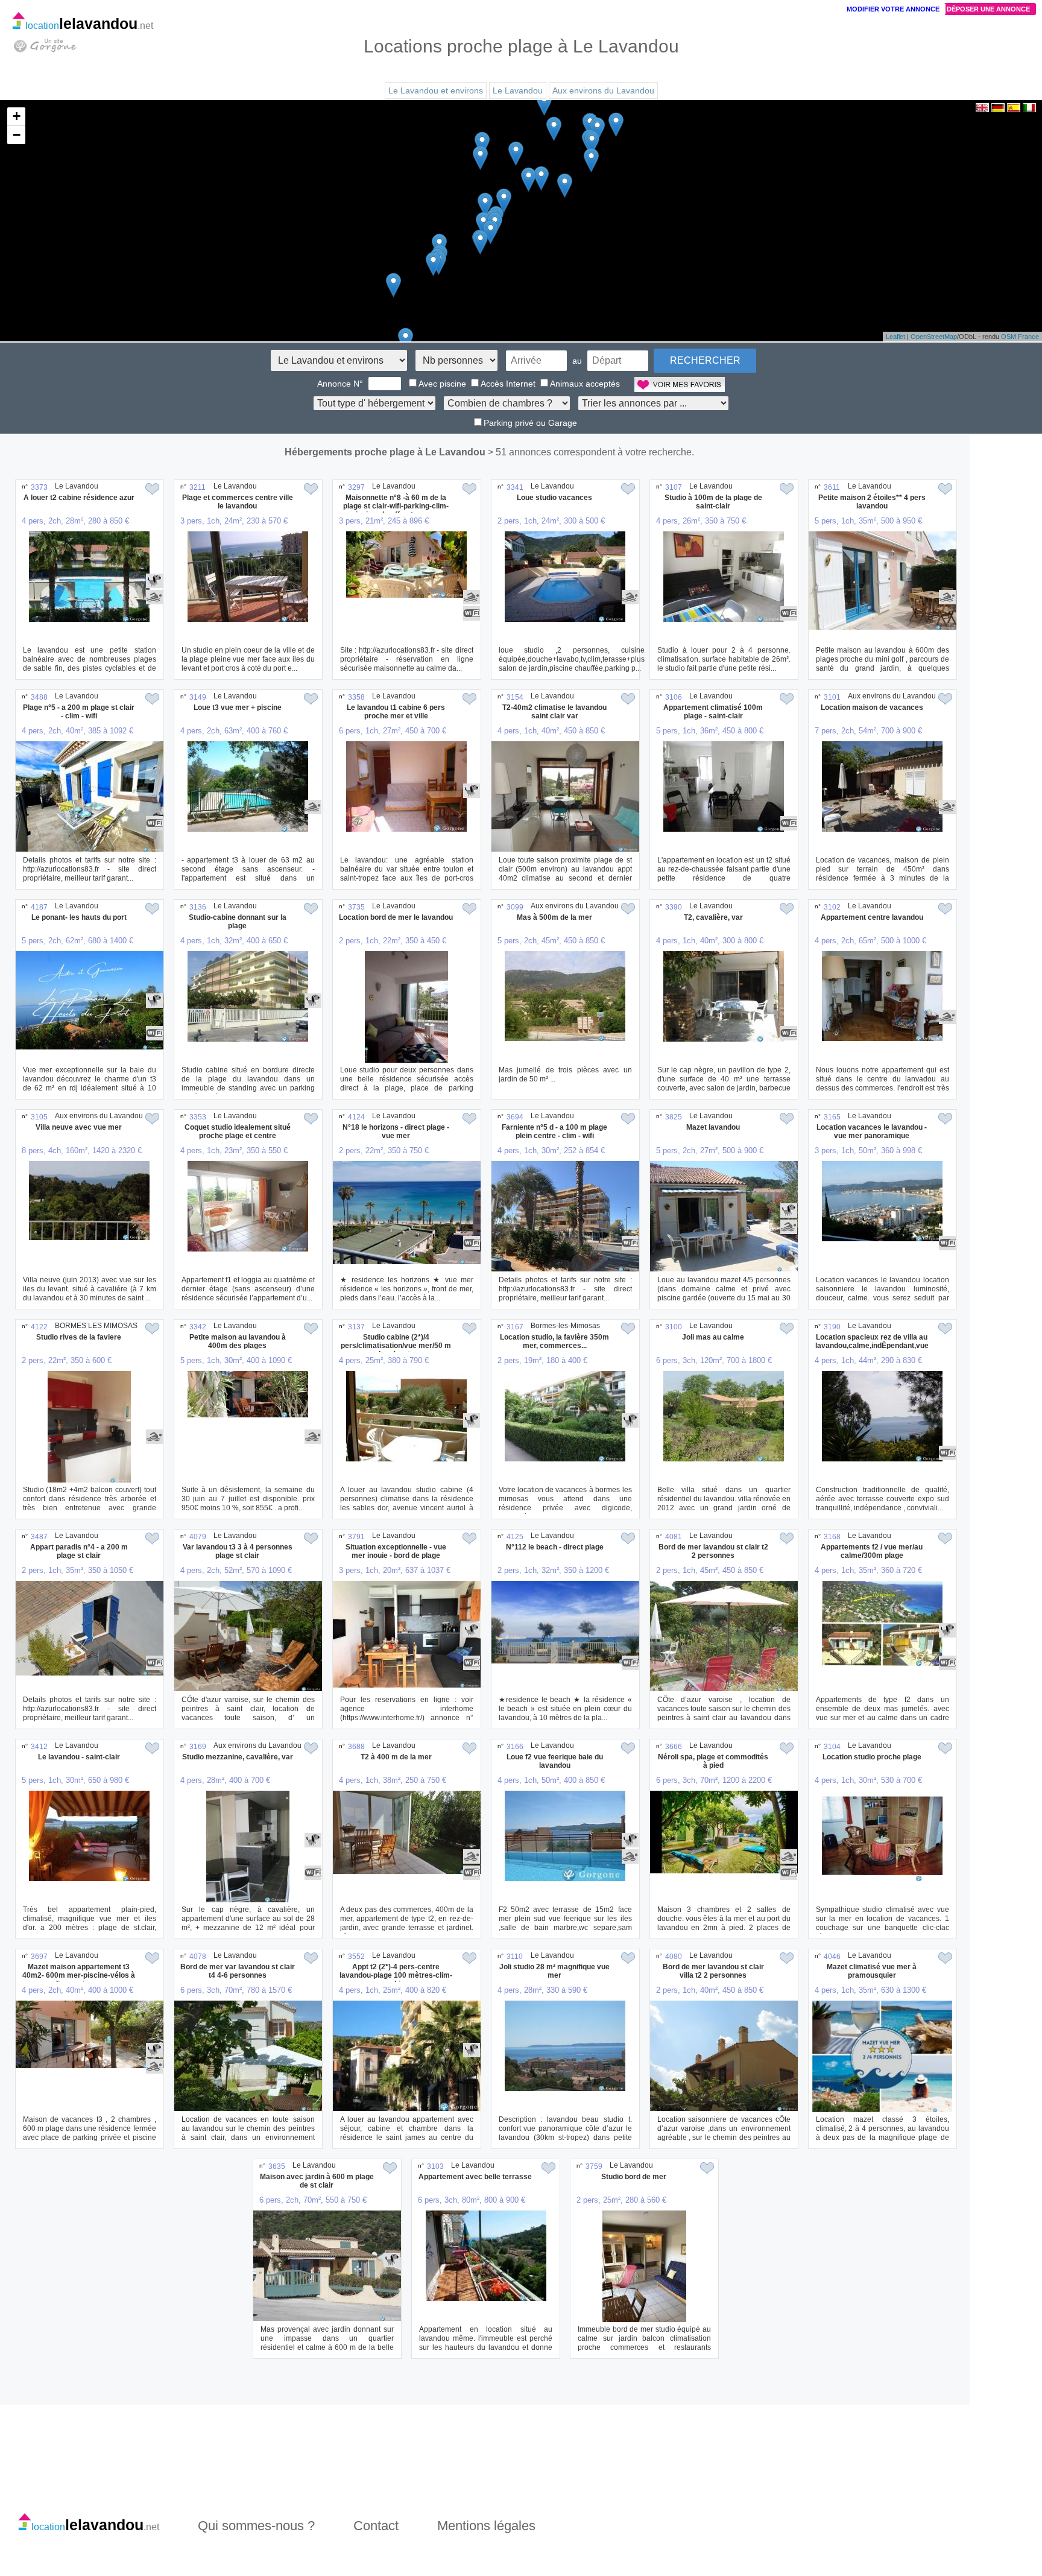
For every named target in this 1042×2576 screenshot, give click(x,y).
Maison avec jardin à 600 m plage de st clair (317, 2181)
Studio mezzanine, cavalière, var (238, 1757)
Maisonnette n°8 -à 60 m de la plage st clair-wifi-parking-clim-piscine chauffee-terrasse (396, 506)
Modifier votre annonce (893, 9)
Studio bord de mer (634, 2177)
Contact (376, 2526)
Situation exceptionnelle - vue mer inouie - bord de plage (396, 1551)
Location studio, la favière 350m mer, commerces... (554, 1341)
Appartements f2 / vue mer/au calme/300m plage (872, 1551)
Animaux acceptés (585, 384)
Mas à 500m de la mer (554, 917)
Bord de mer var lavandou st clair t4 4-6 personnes (238, 1971)
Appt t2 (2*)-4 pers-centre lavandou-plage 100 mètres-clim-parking (396, 1975)
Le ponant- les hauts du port (79, 917)
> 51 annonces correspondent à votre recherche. (591, 452)
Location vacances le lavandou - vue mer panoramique (872, 1131)
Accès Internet (508, 384)
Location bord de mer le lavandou (396, 917)
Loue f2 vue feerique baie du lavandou (555, 1761)
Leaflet (895, 337)
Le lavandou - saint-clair (79, 1757)
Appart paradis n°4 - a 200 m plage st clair (79, 1551)
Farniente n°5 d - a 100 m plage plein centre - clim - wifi (554, 1131)
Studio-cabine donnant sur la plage (238, 922)
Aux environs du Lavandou (603, 90)
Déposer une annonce (988, 9)
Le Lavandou (518, 90)
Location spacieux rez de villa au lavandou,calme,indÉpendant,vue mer (872, 1346)
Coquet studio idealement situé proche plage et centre (238, 1131)
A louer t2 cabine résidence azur (79, 498)
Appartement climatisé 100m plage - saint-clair (713, 712)
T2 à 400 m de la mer (396, 1757)
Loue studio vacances (554, 498)
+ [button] (17, 116)
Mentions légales (486, 2526)
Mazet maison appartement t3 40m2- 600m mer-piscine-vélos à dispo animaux (79, 1975)
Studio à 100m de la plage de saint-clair (713, 502)
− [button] (17, 135)
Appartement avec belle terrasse (475, 2177)
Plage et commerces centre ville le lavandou (238, 502)
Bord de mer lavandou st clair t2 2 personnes (713, 1551)
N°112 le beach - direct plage (555, 1547)
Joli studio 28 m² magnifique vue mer (554, 1971)
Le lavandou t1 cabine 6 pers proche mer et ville (396, 712)
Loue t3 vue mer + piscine (238, 707)
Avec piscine (442, 384)
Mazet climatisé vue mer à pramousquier (872, 1971)
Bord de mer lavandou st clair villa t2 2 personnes (713, 1971)
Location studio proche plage (872, 1757)
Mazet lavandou (713, 1127)
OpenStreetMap (934, 337)
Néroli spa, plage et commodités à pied (713, 1761)
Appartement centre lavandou (872, 917)
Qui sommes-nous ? (256, 2526)
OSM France (1020, 337)
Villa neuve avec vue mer (79, 1127)
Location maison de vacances (872, 707)
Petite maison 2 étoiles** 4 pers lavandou (872, 502)
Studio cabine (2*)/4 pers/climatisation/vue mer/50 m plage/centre (396, 1346)
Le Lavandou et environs (436, 90)
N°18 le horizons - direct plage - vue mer (396, 1131)
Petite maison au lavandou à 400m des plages (238, 1341)
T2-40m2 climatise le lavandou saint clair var (554, 712)
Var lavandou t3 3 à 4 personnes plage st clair (238, 1551)
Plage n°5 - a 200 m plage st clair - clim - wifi (79, 712)
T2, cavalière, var (713, 917)
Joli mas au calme (713, 1337)
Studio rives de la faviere (79, 1337)
